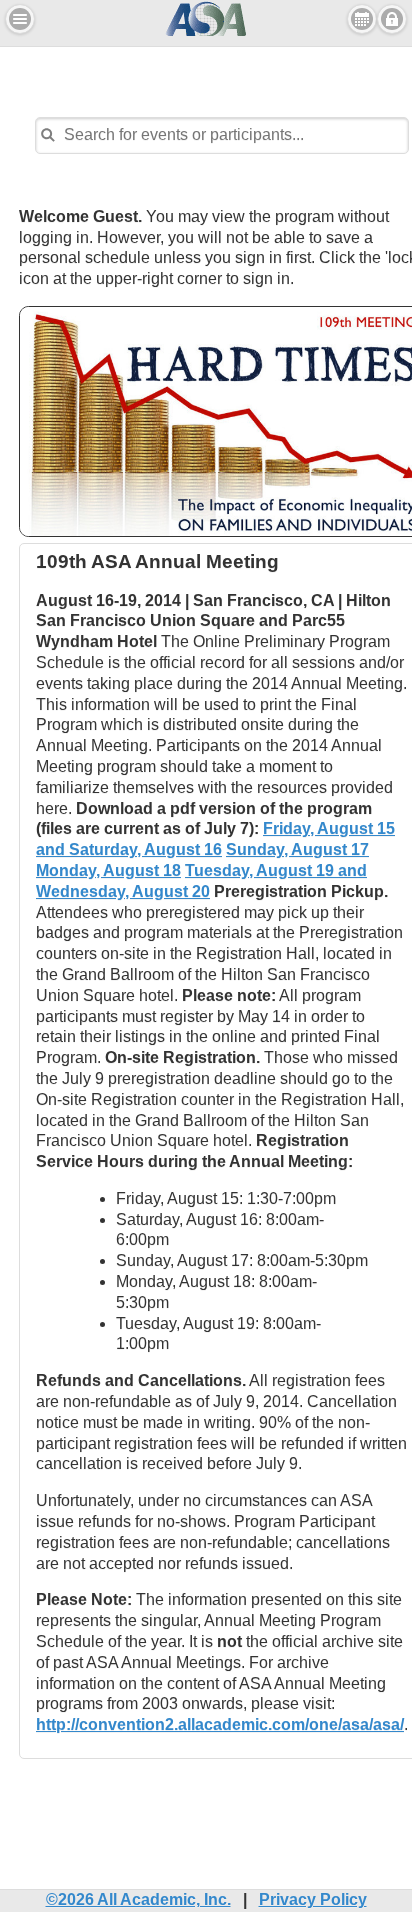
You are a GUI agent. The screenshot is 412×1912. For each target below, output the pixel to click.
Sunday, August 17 (297, 849)
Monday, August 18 (108, 870)
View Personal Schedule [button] (362, 19)
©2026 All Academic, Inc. (138, 1899)
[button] (20, 19)
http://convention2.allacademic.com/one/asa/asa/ (220, 1724)
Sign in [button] (392, 19)
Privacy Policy (313, 1899)
